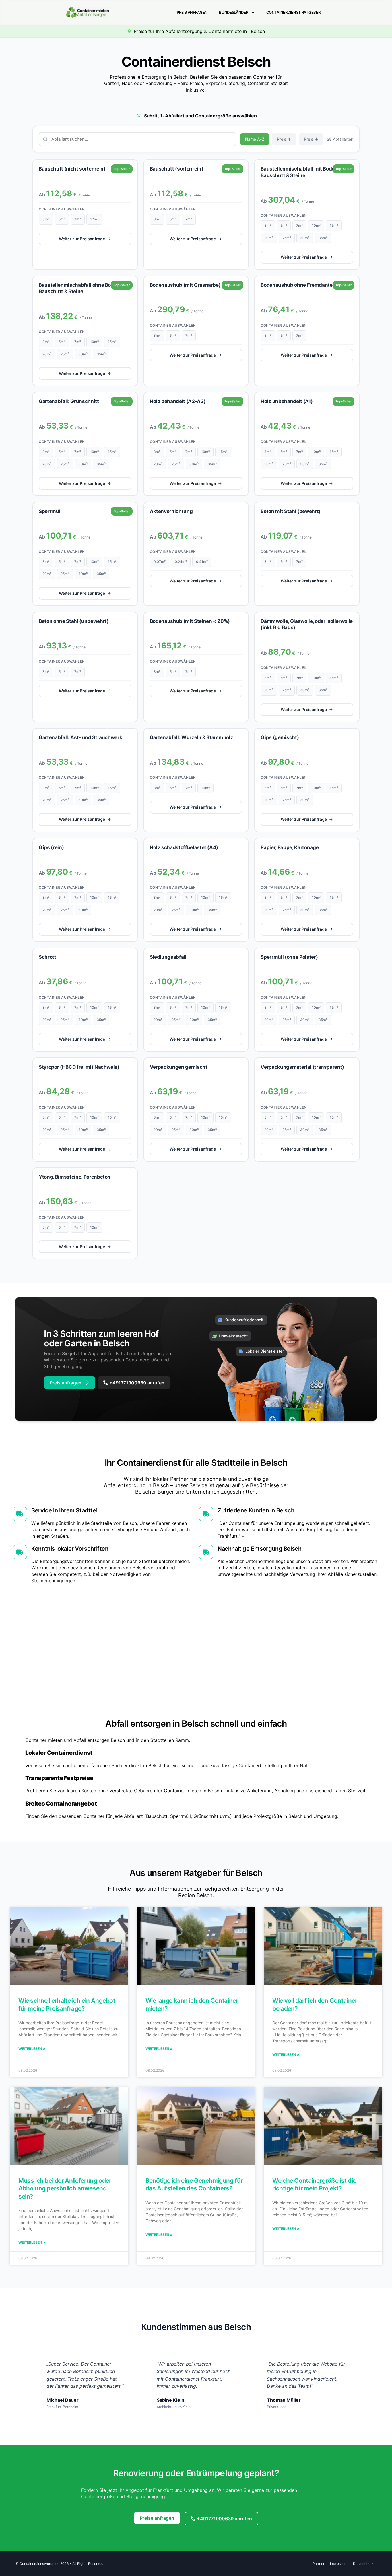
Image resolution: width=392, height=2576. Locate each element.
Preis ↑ (284, 139)
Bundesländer (233, 12)
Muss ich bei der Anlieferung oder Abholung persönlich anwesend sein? (65, 2188)
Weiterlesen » (32, 2049)
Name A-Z (255, 139)
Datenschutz (363, 2564)
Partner (318, 2564)
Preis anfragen (192, 12)
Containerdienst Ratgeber (293, 12)
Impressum (339, 2564)
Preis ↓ (311, 139)
